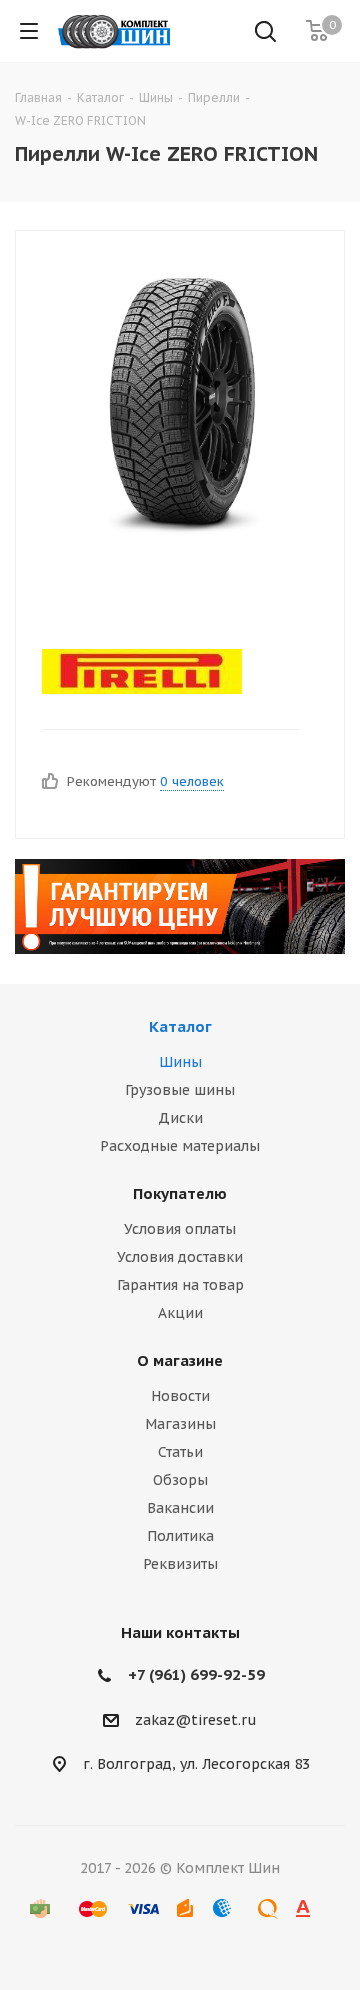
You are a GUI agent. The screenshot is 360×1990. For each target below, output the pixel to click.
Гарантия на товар (180, 1285)
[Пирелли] (164, 671)
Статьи (180, 1452)
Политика (180, 1536)
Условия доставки (180, 1257)
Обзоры (180, 1480)
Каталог (180, 1026)
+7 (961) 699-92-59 (196, 1674)
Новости (180, 1396)
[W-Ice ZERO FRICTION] (180, 408)
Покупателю (180, 1193)
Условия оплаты (180, 1229)
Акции (180, 1313)
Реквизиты (180, 1564)
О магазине (180, 1360)
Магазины (180, 1424)
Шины (180, 1062)
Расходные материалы (180, 1146)
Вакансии (180, 1508)
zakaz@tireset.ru (196, 1720)
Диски (180, 1118)
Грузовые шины (180, 1090)
